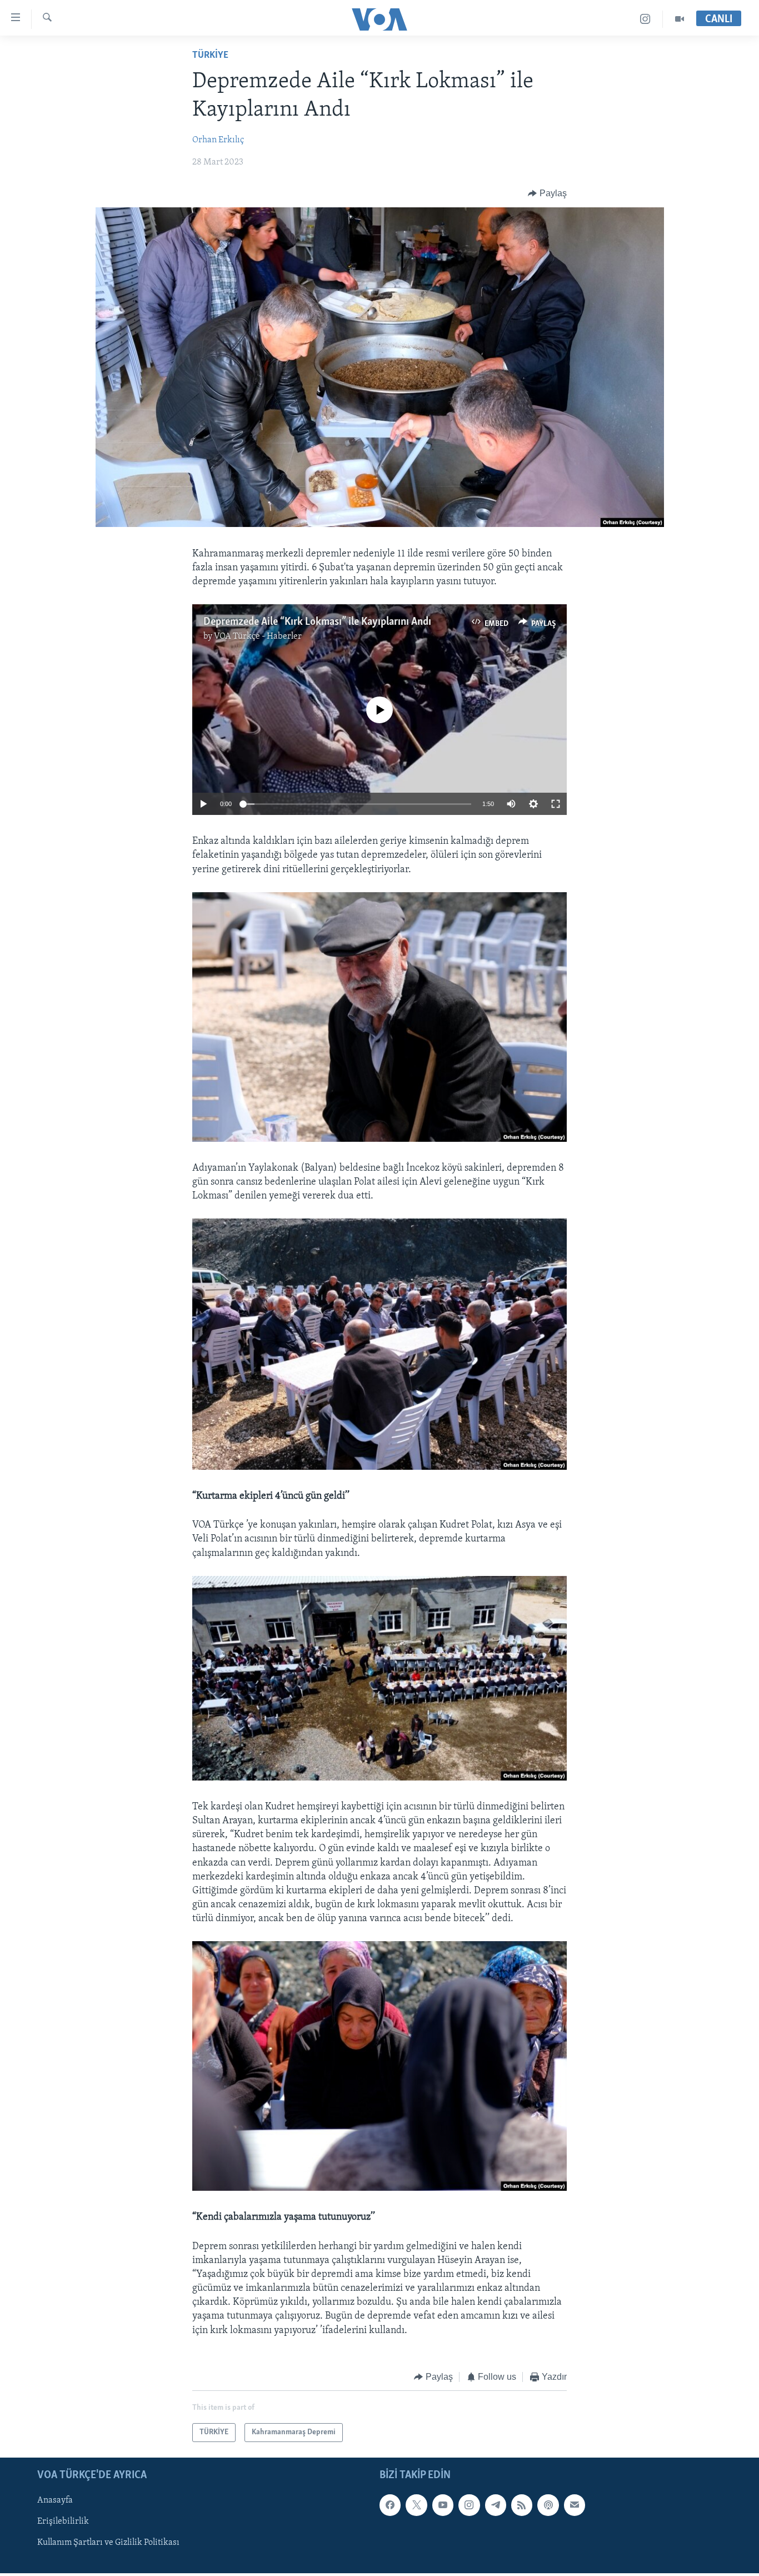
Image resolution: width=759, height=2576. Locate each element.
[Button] (547, 193)
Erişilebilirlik (63, 2522)
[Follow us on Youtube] (443, 2505)
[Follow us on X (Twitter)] (416, 2505)
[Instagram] (645, 19)
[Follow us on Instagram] (469, 2505)
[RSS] (522, 2505)
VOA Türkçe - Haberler (258, 636)
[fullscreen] (556, 804)
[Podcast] (548, 2505)
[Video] (680, 19)
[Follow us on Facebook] (390, 2505)
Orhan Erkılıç (218, 140)
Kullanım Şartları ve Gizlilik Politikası (108, 2543)
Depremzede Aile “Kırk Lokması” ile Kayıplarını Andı (317, 622)
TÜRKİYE (210, 56)
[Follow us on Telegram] (496, 2505)
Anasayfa (55, 2501)
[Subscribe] (575, 2505)
